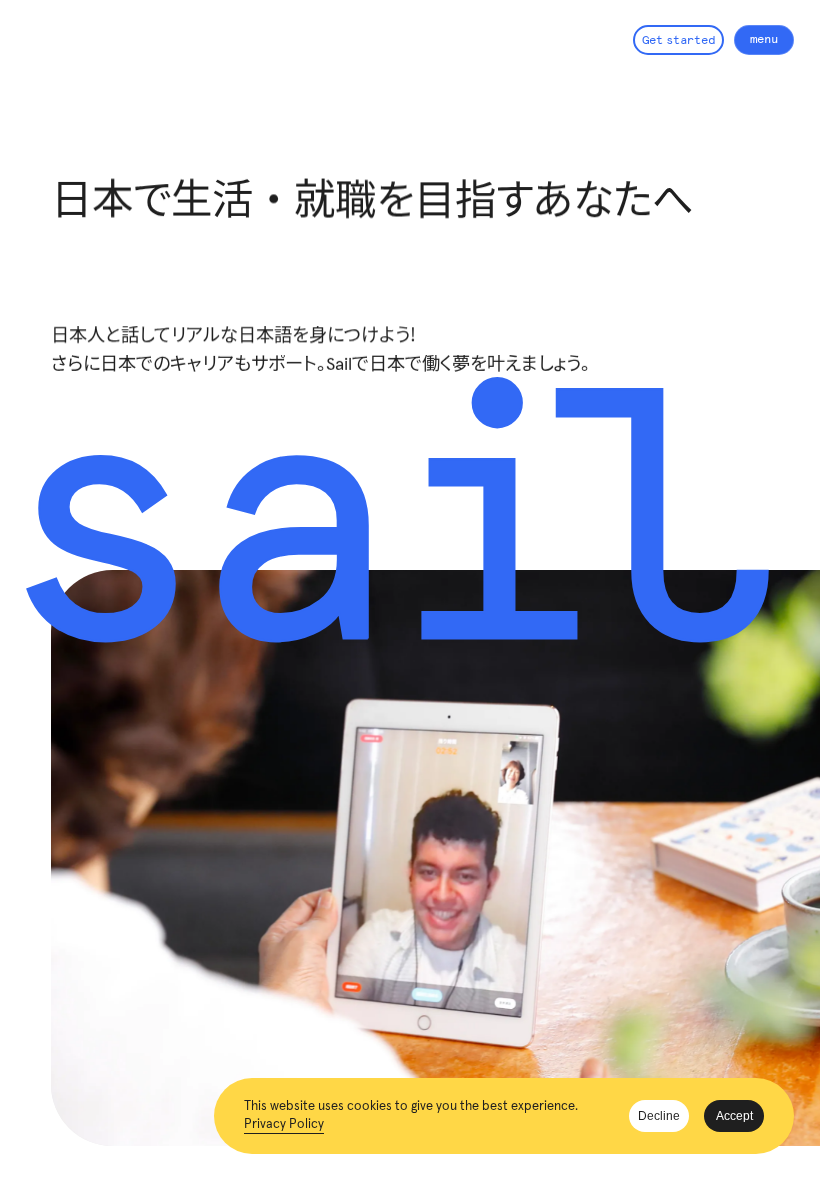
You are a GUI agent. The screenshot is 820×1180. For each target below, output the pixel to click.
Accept (734, 1116)
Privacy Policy (284, 1124)
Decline (659, 1116)
